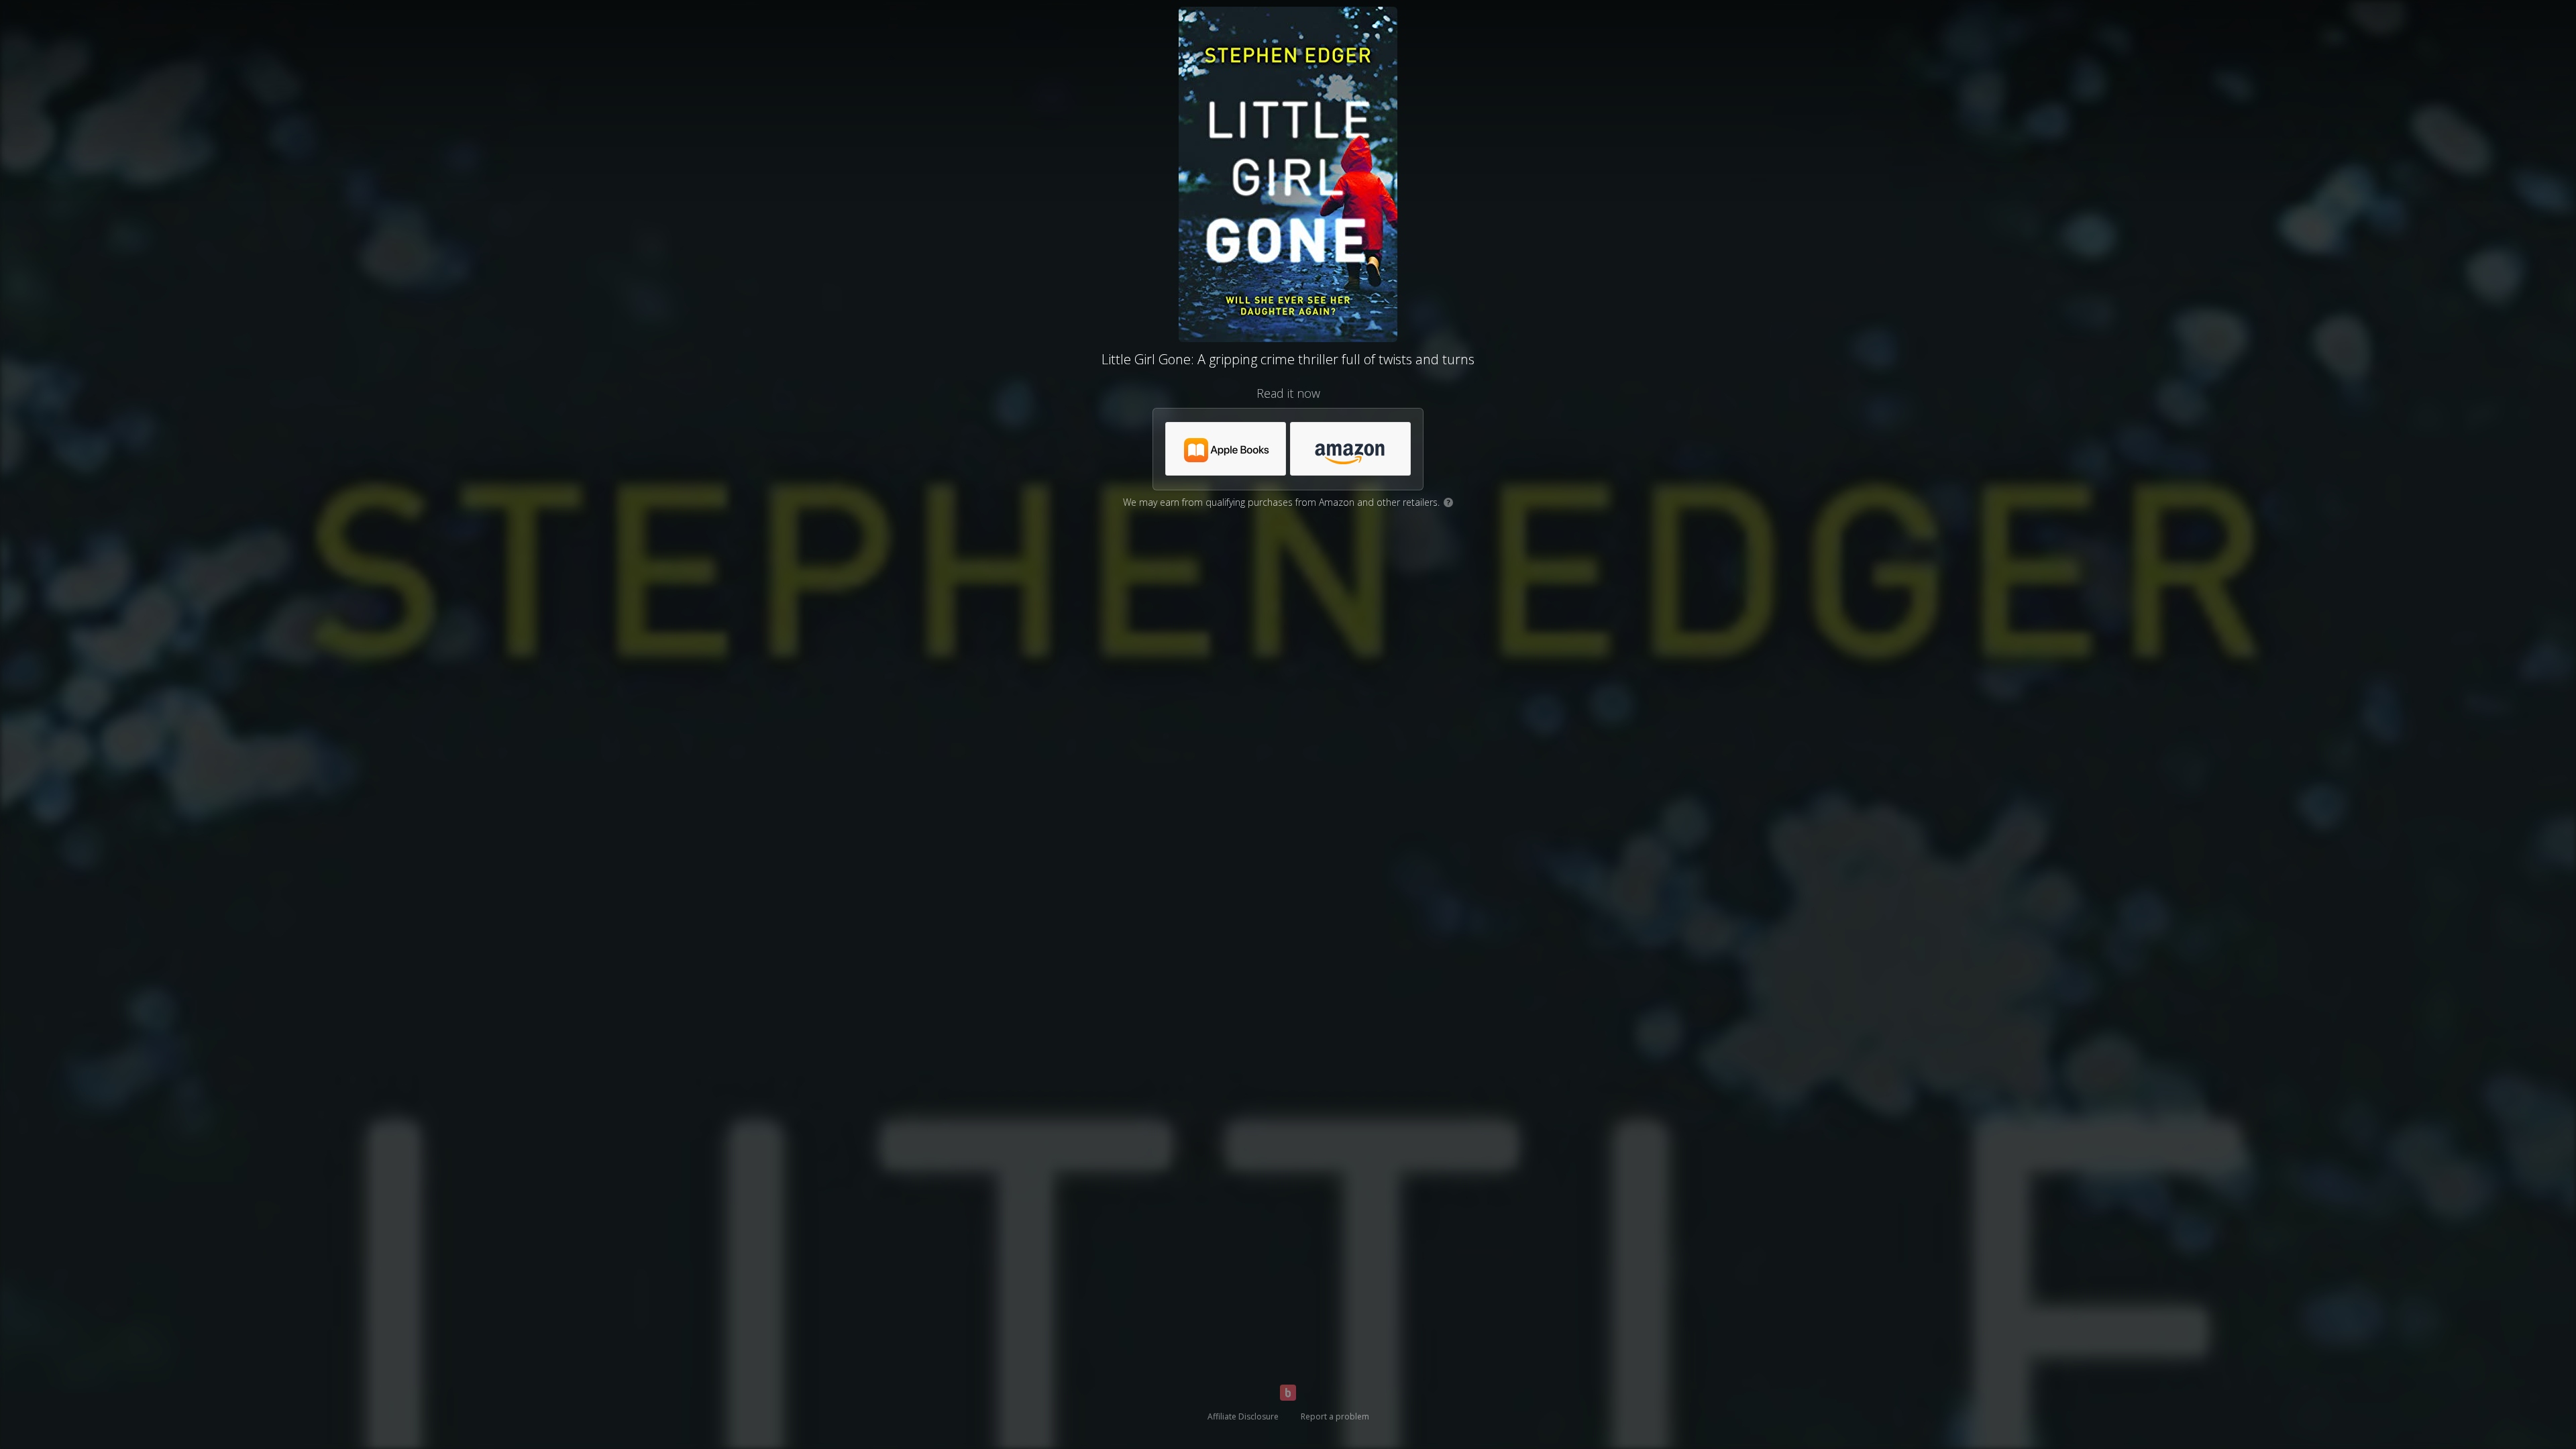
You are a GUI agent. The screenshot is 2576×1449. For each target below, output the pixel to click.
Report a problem (1335, 1416)
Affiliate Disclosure (1243, 1416)
